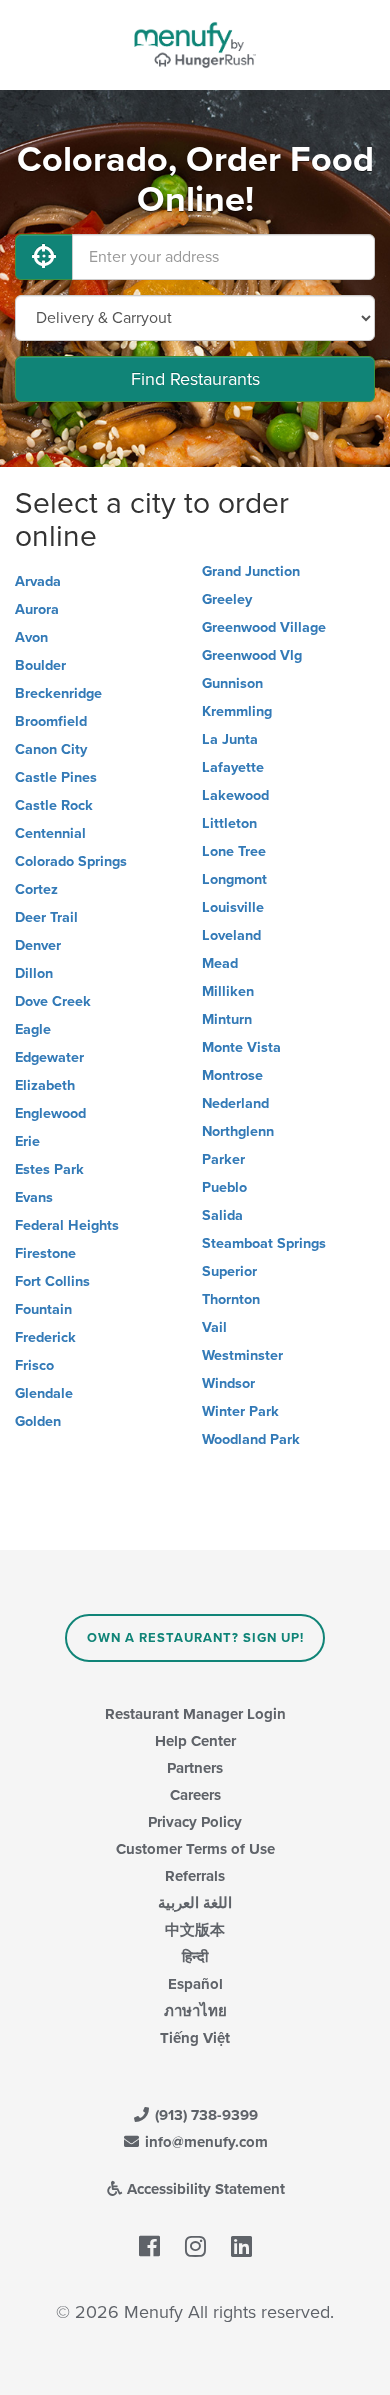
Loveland (231, 935)
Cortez (36, 889)
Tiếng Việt (195, 2038)
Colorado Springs (71, 861)
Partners (195, 1768)
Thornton (231, 1299)
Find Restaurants (195, 379)
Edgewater (49, 1057)
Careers (195, 1795)
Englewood (50, 1113)
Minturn (227, 1019)
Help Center (195, 1741)
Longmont (234, 879)
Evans (34, 1197)
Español (195, 1984)
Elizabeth (45, 1085)
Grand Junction (251, 571)
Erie (27, 1141)
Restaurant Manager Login (195, 1714)
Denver (38, 945)
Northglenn (238, 1131)
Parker (223, 1159)
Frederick (45, 1337)
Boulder (40, 665)
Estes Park (49, 1169)
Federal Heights (67, 1225)
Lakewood (235, 795)
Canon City (51, 749)
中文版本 (195, 1930)
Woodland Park (251, 1439)
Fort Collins (52, 1281)
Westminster (242, 1355)
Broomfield (51, 721)
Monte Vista (241, 1047)
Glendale (44, 1393)
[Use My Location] (44, 257)
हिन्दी (195, 1957)
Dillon (34, 973)
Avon (31, 637)
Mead (220, 963)
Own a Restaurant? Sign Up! (195, 1638)
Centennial (50, 833)
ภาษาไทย (195, 2011)
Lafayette (233, 767)
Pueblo (224, 1187)
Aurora (37, 609)
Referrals (195, 1876)
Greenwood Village (264, 627)
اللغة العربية (195, 1903)
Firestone (45, 1253)
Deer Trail (46, 917)
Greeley (227, 599)
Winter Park (240, 1411)
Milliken (228, 991)
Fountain (43, 1309)
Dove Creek (53, 1001)
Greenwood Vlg (252, 655)
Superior (229, 1271)
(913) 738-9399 (204, 2115)
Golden (38, 1421)
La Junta (230, 739)
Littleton (229, 823)
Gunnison (232, 683)
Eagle (33, 1029)
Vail (214, 1327)
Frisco (34, 1365)
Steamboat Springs (264, 1243)
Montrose (232, 1075)
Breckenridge (58, 693)
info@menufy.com (204, 2142)
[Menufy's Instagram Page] (195, 2247)
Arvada (38, 581)
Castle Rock (54, 805)
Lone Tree (234, 851)
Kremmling (237, 711)
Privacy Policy (195, 1822)
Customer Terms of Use (195, 1849)
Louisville (233, 907)
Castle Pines (56, 777)
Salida (222, 1215)
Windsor (228, 1383)
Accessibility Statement (204, 2189)
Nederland (235, 1103)
